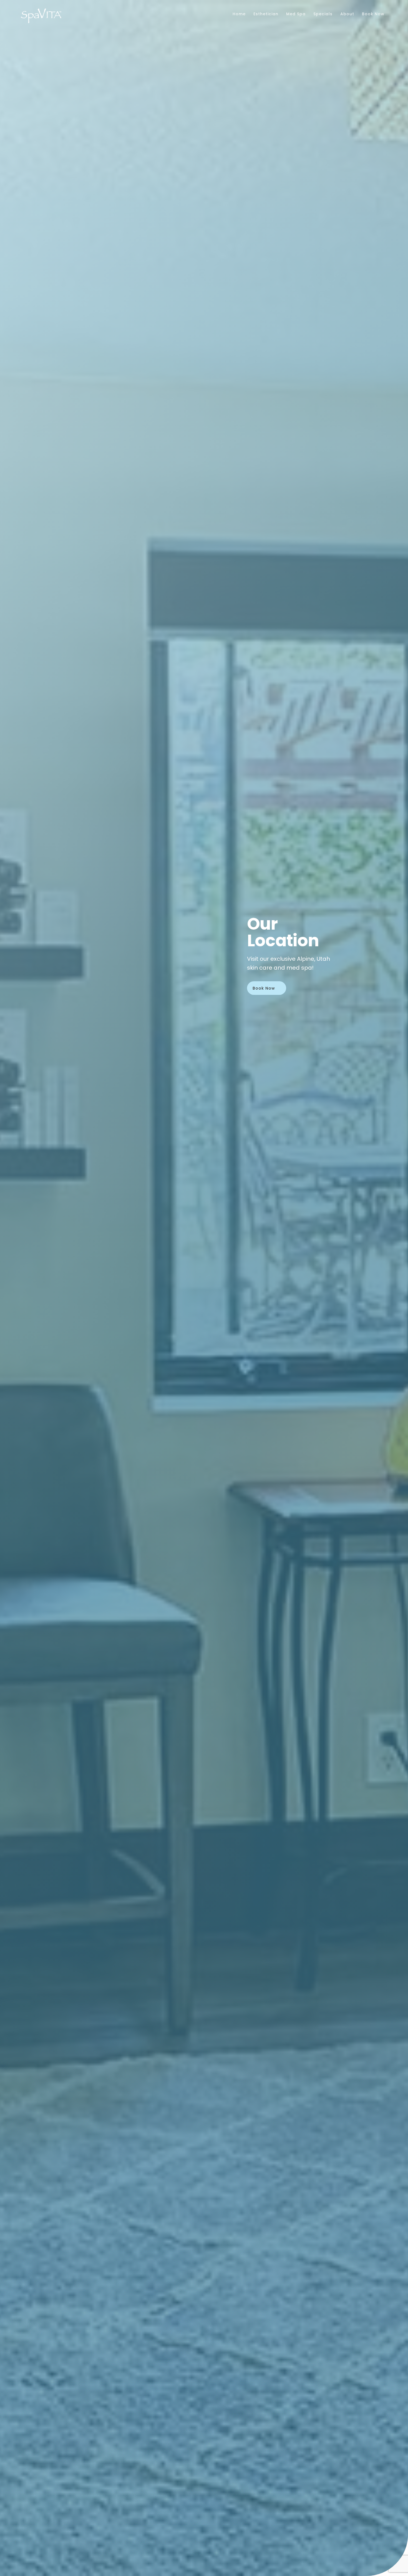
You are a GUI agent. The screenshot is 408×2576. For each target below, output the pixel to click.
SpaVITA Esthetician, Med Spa (41, 16)
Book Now (264, 988)
